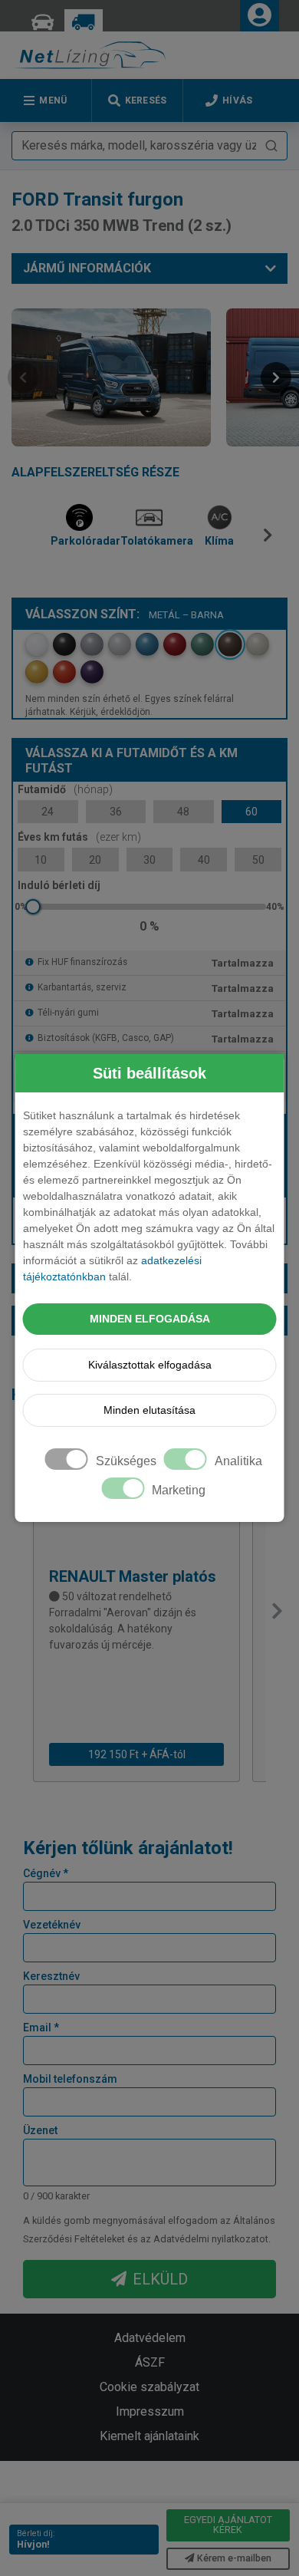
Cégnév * (46, 1873)
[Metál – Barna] (230, 644)
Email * (41, 2028)
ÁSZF (150, 2362)
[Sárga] (37, 672)
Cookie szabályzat (149, 2387)
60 (251, 812)
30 (149, 860)
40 (204, 860)
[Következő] (271, 541)
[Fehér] (37, 644)
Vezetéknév (52, 1925)
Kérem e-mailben (234, 2558)
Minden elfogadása (150, 1319)
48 (183, 812)
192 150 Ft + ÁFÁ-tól (137, 1754)
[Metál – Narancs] (64, 672)
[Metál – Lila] (92, 672)
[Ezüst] (120, 644)
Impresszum (150, 2411)
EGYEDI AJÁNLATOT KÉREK (228, 2524)
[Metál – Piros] (175, 644)
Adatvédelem (150, 2338)
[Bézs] (258, 644)
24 (48, 812)
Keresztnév (51, 1976)
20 (95, 860)
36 (116, 812)
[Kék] (147, 644)
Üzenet (40, 2130)
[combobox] (149, 146)
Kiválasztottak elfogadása (150, 1365)
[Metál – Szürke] (92, 644)
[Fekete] (64, 644)
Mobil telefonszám (70, 2079)
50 (258, 860)
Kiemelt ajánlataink (149, 2436)
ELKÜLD (160, 2279)
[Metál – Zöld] (202, 644)
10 (41, 860)
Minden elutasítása (149, 1410)
